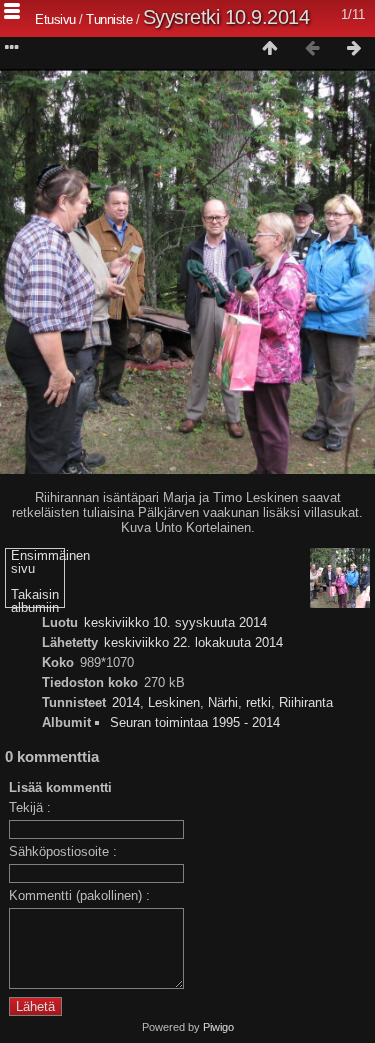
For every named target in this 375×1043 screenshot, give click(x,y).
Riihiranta (306, 702)
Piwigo (218, 1027)
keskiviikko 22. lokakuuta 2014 (193, 642)
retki (258, 702)
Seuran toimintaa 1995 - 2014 (195, 722)
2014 (126, 702)
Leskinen (174, 702)
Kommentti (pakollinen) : (79, 895)
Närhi (223, 702)
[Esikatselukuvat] (270, 49)
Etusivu (55, 19)
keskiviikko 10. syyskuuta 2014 (175, 622)
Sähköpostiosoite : (63, 851)
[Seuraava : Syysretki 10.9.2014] (354, 49)
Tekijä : (30, 807)
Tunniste (109, 19)
